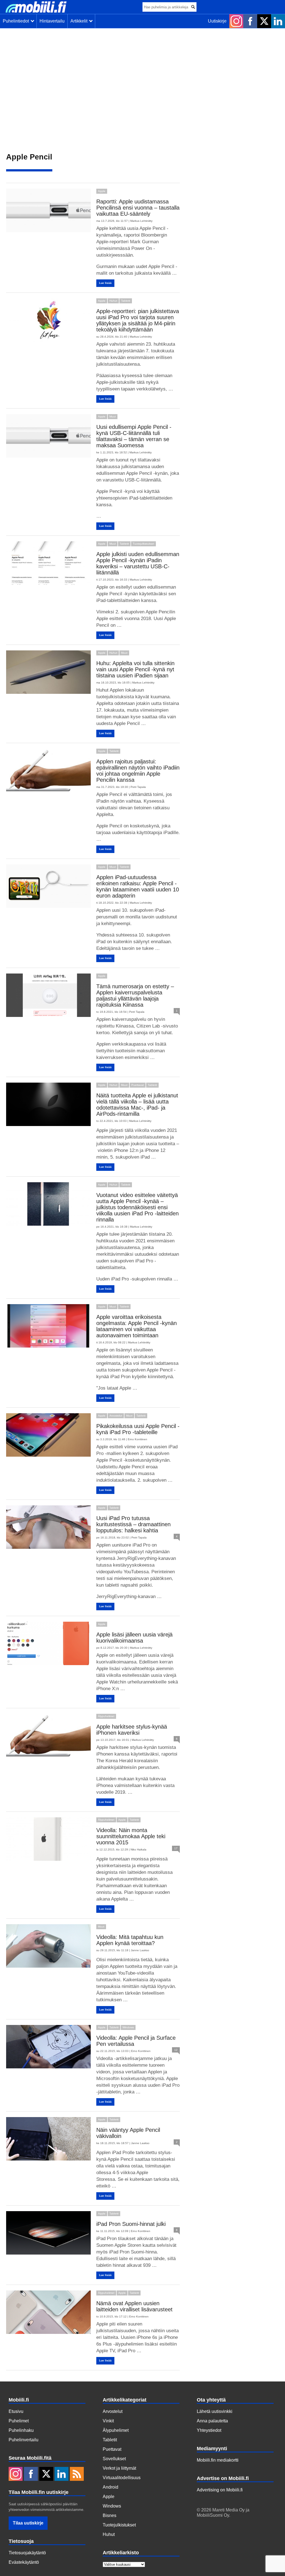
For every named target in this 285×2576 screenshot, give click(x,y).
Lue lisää (105, 283)
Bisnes (110, 2515)
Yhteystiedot (209, 2430)
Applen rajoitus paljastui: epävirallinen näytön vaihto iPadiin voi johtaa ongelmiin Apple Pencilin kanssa (138, 771)
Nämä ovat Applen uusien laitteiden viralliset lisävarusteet (134, 2306)
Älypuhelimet (106, 1716)
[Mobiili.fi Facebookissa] (250, 21)
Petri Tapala (138, 787)
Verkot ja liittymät (119, 2468)
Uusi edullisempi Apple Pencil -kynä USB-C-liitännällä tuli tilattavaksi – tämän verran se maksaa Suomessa (134, 436)
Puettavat (138, 1085)
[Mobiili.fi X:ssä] (264, 21)
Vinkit (108, 2421)
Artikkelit (80, 21)
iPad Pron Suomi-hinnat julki (131, 2224)
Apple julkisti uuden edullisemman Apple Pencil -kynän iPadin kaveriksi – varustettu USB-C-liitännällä (138, 563)
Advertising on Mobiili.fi (220, 2490)
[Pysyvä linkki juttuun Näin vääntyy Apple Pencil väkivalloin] (48, 2139)
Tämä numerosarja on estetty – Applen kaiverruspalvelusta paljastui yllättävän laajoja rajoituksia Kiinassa (135, 996)
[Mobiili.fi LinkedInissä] (278, 21)
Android (110, 2487)
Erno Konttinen (137, 1439)
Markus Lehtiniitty (141, 221)
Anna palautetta (212, 2421)
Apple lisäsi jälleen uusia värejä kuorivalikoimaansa (134, 1638)
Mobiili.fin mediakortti (218, 2460)
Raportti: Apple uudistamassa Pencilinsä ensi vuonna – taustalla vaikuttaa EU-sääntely (138, 208)
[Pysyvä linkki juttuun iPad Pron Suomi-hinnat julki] (48, 2233)
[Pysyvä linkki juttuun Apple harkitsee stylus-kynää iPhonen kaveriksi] (48, 1736)
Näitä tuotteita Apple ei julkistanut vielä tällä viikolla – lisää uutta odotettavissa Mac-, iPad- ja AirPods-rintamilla (137, 1105)
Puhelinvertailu (24, 2440)
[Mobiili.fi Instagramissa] (236, 21)
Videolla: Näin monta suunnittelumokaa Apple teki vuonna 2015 (131, 1836)
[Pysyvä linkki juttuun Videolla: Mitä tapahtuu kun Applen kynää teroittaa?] (48, 1946)
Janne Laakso (140, 1950)
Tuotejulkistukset (143, 544)
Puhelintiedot (17, 21)
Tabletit (126, 301)
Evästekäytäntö (24, 2562)
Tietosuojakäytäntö (27, 2553)
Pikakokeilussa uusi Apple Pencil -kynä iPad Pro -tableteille (138, 1429)
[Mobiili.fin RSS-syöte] (77, 2474)
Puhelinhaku (21, 2430)
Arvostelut (116, 1416)
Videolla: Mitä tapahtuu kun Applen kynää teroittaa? (130, 1940)
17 (176, 1848)
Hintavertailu (52, 21)
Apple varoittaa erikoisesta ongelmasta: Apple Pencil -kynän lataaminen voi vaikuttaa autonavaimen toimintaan (137, 1326)
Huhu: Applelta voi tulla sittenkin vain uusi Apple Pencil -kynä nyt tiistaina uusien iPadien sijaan (135, 669)
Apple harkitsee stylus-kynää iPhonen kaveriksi (132, 1730)
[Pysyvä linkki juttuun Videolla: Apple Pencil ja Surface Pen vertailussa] (48, 2047)
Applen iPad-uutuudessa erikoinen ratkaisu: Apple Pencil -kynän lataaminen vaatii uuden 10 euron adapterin (138, 886)
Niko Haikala (138, 1849)
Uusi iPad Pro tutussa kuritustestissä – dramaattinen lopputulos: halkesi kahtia (133, 1524)
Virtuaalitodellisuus (122, 2478)
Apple (102, 191)
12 (176, 2050)
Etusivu (16, 2411)
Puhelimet (19, 2421)
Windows (128, 2027)
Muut (113, 416)
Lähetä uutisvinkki (215, 2411)
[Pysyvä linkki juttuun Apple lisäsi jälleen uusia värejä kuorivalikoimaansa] (48, 1643)
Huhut (113, 301)
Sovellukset (114, 2459)
